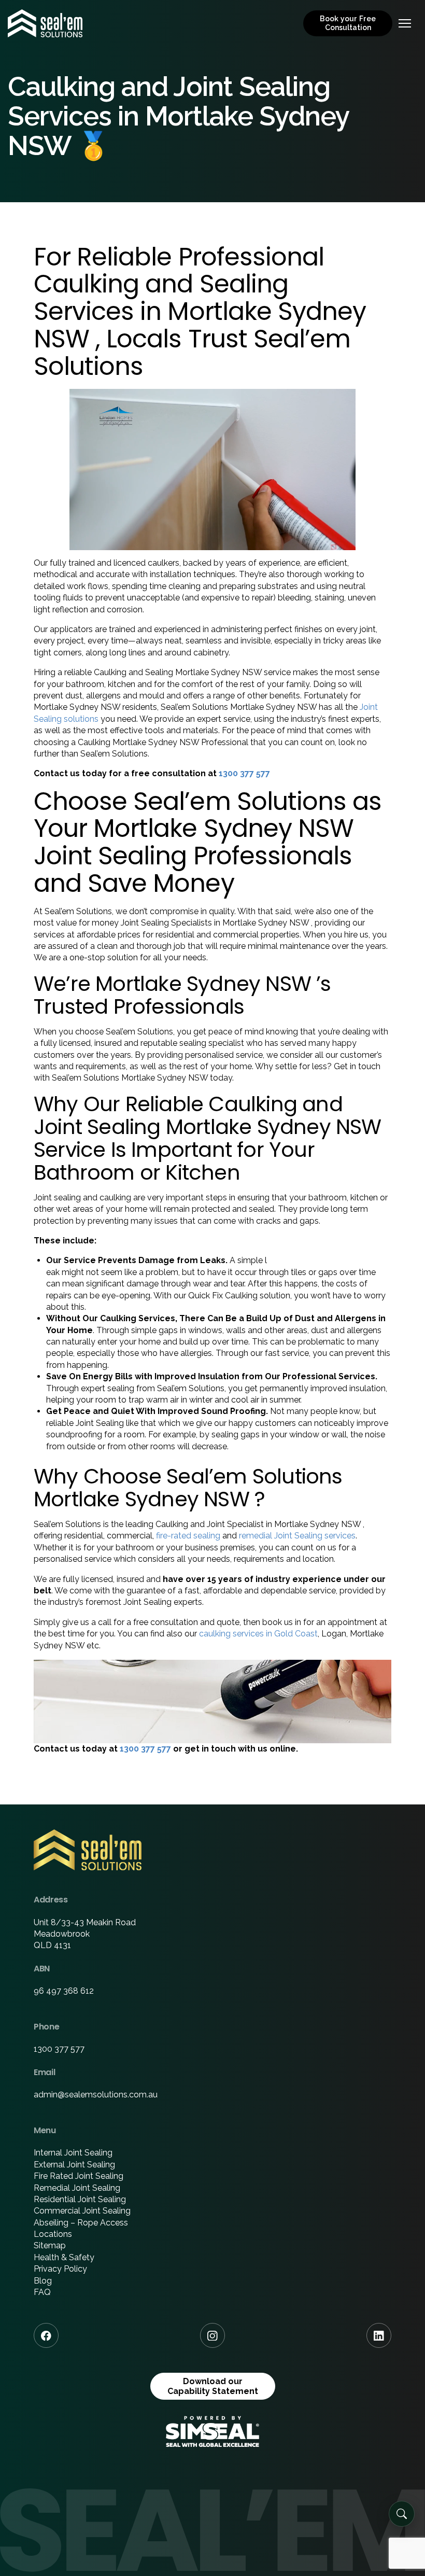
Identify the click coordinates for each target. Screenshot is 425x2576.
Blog (43, 2281)
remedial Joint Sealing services (297, 1536)
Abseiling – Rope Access (81, 2223)
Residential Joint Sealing (80, 2199)
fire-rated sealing (188, 1536)
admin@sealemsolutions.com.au (96, 2095)
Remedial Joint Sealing (77, 2188)
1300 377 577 (244, 773)
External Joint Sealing (74, 2165)
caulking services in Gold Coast (258, 1634)
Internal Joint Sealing (73, 2153)
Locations (53, 2234)
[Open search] (402, 2514)
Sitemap (50, 2245)
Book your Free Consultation (348, 23)
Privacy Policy (60, 2269)
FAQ (42, 2292)
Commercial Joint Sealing (82, 2211)
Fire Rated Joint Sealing (79, 2176)
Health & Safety (64, 2257)
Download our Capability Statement (213, 2386)
